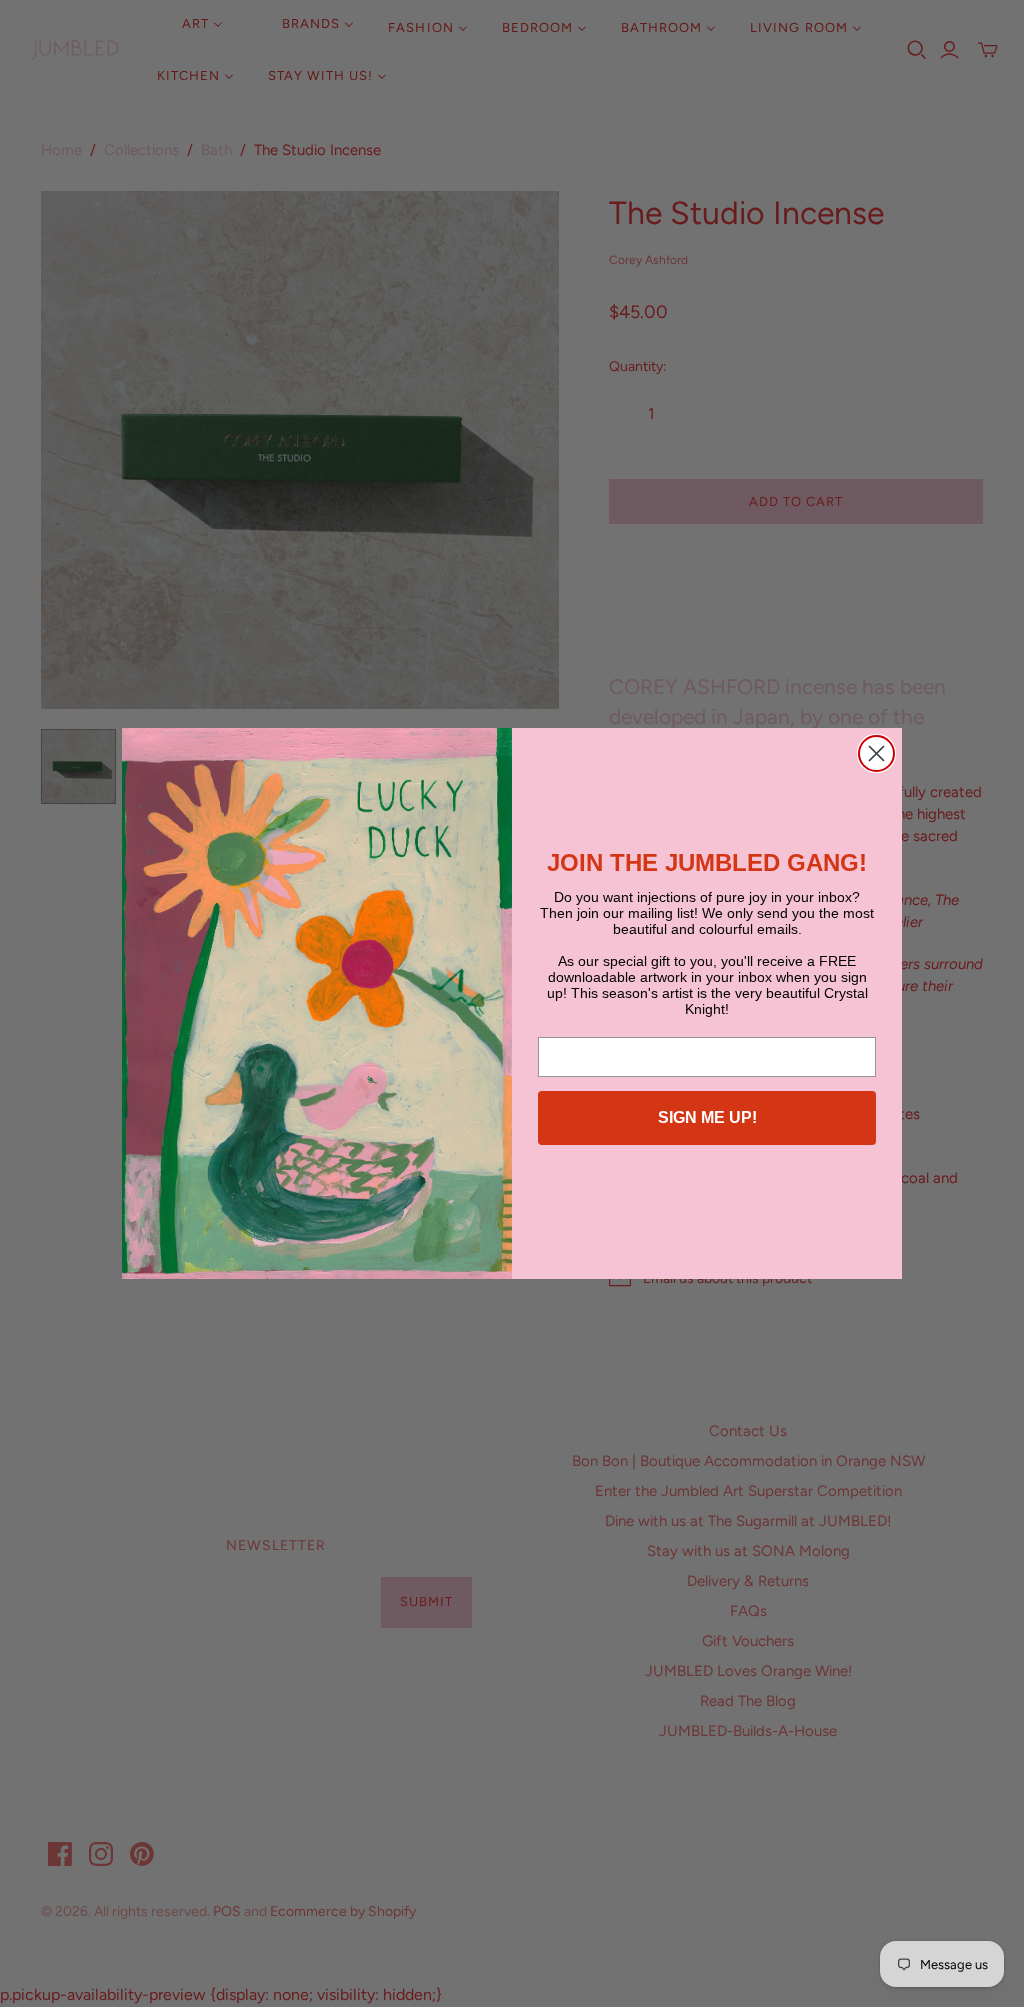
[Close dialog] (876, 753)
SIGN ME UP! (707, 1117)
